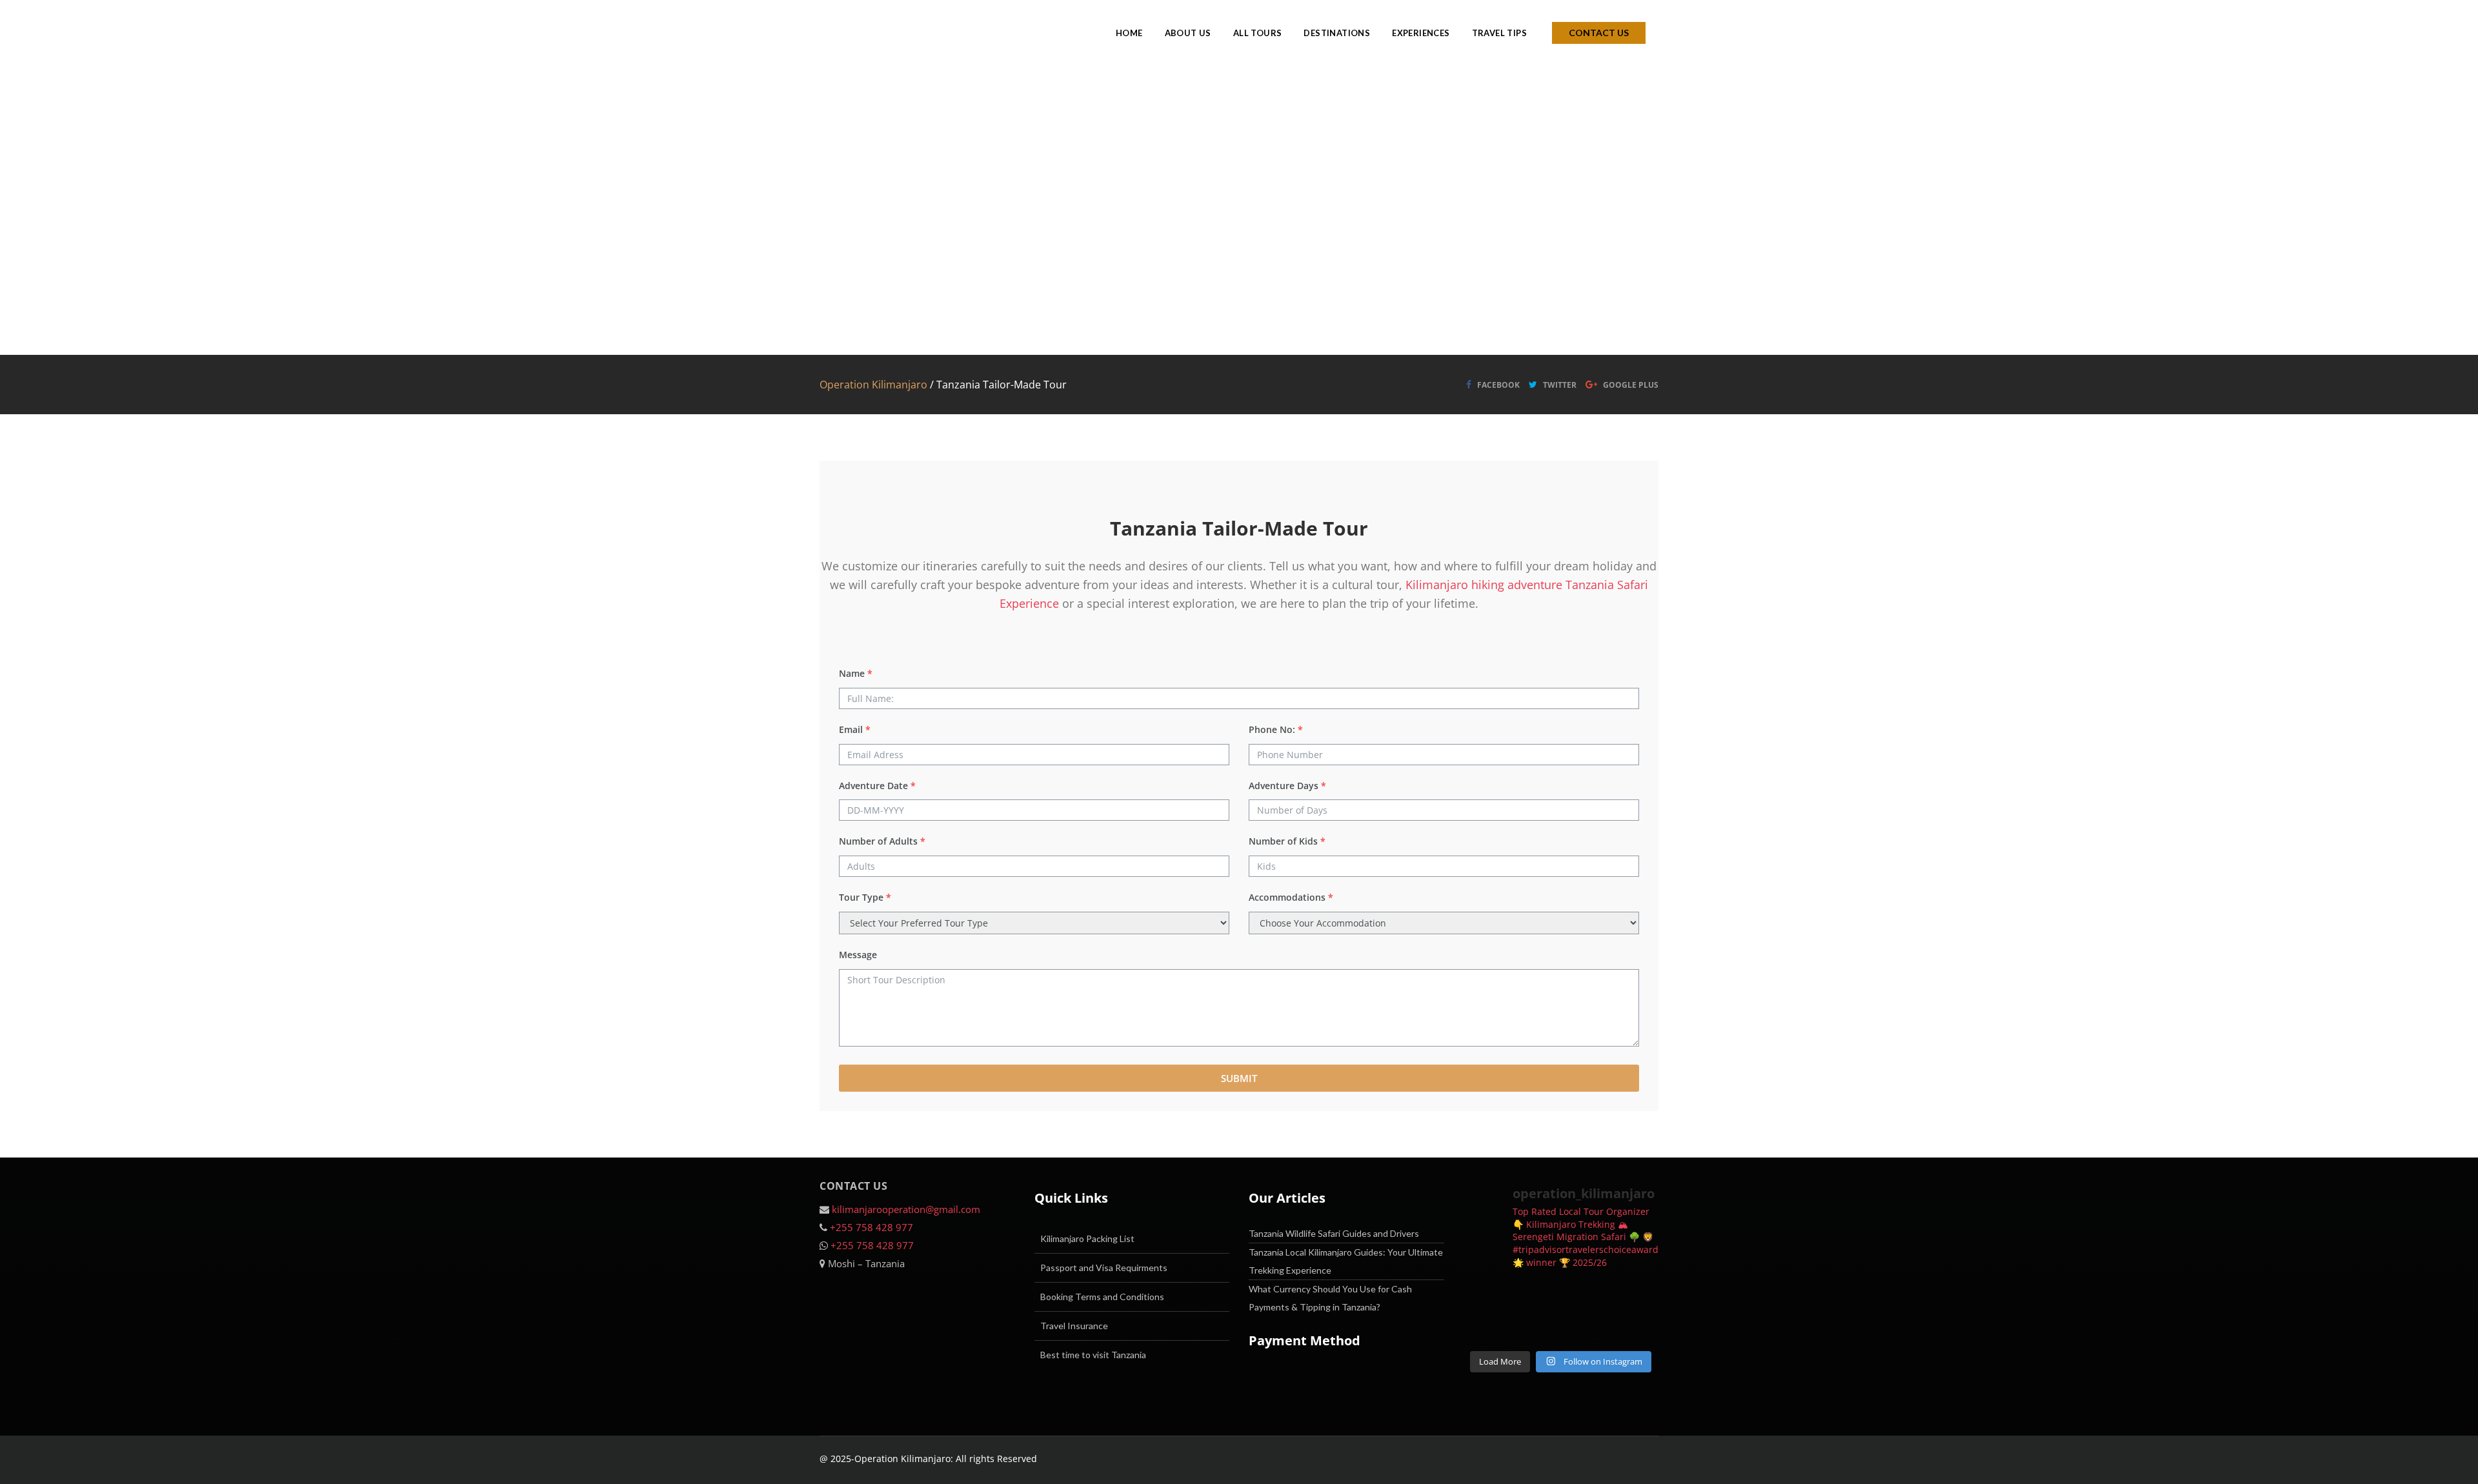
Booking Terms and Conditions (1102, 1297)
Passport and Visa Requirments (1104, 1268)
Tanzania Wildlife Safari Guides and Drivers (1334, 1233)
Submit (1239, 1078)
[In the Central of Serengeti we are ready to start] (1637, 1327)
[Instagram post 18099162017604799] (1637, 1296)
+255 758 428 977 (871, 1227)
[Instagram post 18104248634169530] (1536, 1296)
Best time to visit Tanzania (1093, 1355)
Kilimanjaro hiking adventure (1484, 585)
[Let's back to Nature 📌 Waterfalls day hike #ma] (1486, 1296)
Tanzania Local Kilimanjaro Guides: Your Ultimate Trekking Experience (1346, 1261)
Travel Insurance (1074, 1326)
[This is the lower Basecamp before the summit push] (1536, 1327)
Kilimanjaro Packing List (1087, 1238)
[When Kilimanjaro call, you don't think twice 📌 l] (1586, 1296)
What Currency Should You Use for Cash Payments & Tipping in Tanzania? (1330, 1298)
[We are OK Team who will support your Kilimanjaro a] (1586, 1327)
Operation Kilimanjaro (873, 385)
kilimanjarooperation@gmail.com (906, 1209)
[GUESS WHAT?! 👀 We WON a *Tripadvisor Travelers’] (1486, 1327)
